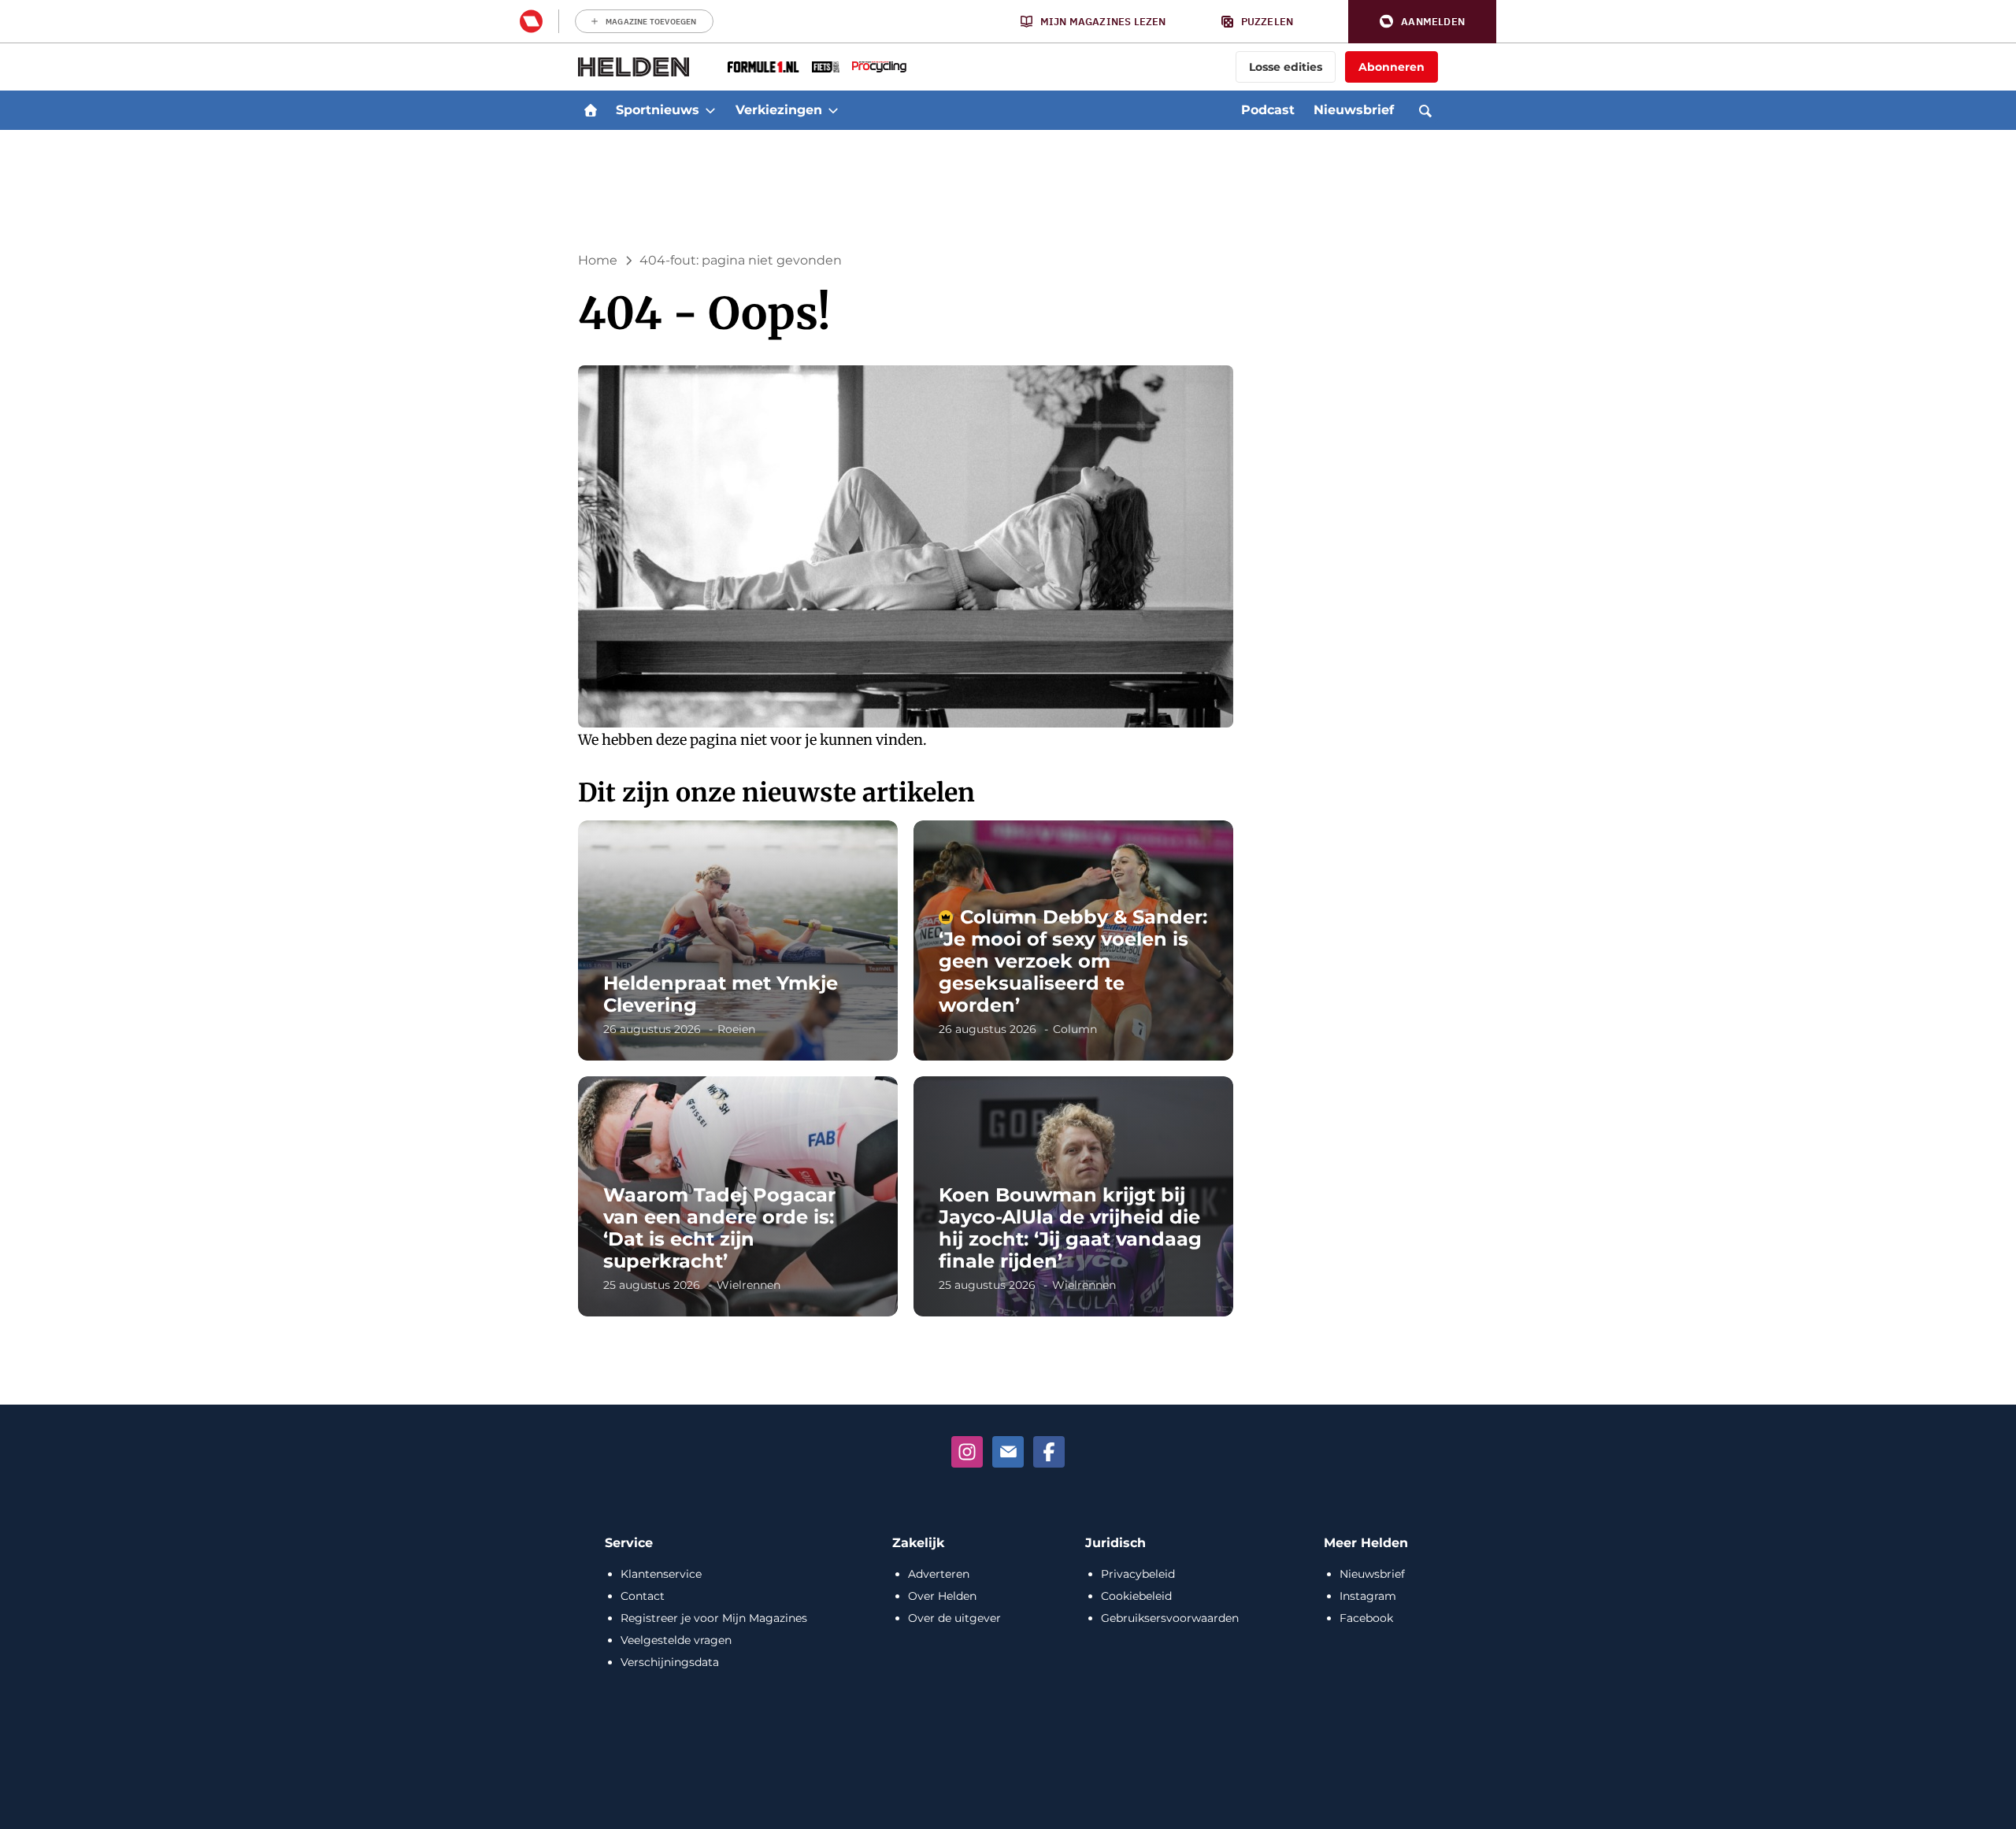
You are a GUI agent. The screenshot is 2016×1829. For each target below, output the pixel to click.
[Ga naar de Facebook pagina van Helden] (1049, 1452)
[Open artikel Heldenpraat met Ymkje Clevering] (738, 940)
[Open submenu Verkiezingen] (833, 110)
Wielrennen (749, 1285)
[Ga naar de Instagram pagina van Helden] (967, 1452)
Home (598, 260)
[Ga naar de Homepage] (634, 67)
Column (1075, 1029)
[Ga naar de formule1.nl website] (763, 67)
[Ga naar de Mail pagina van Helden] (1008, 1452)
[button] (1422, 22)
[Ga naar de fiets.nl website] (826, 67)
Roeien (736, 1029)
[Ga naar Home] (591, 110)
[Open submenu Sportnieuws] (710, 110)
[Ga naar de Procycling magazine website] (879, 67)
